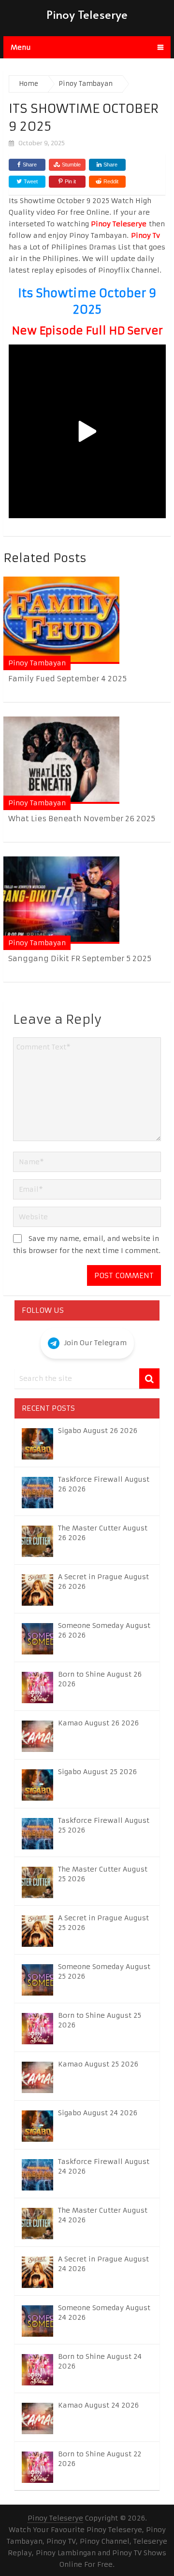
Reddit (111, 181)
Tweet (30, 181)
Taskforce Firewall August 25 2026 (104, 1825)
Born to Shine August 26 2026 (100, 1679)
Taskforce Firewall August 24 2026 (104, 2166)
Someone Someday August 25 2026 (104, 1971)
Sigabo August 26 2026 (98, 1431)
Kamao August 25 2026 (98, 2064)
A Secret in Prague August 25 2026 (103, 1923)
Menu (21, 47)
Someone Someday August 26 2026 (104, 1630)
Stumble (71, 165)
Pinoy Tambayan (37, 663)
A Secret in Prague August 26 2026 (103, 1582)
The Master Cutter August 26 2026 (103, 1533)
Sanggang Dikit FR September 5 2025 (80, 958)
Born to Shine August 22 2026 (100, 2459)
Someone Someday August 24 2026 (104, 2313)
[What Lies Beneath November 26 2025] (61, 760)
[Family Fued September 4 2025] (61, 620)
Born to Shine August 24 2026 (100, 2361)
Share (30, 165)
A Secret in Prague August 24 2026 (103, 2264)
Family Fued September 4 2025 (67, 679)
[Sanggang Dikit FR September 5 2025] (61, 900)
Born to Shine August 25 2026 (100, 2020)
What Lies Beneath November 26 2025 (82, 819)
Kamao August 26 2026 (98, 1723)
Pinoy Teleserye (87, 14)
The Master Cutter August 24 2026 (103, 2215)
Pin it (70, 181)
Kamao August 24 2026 (98, 2405)
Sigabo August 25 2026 (97, 1772)
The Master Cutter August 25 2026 (103, 1874)
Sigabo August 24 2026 (98, 2113)
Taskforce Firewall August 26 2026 (104, 1484)
